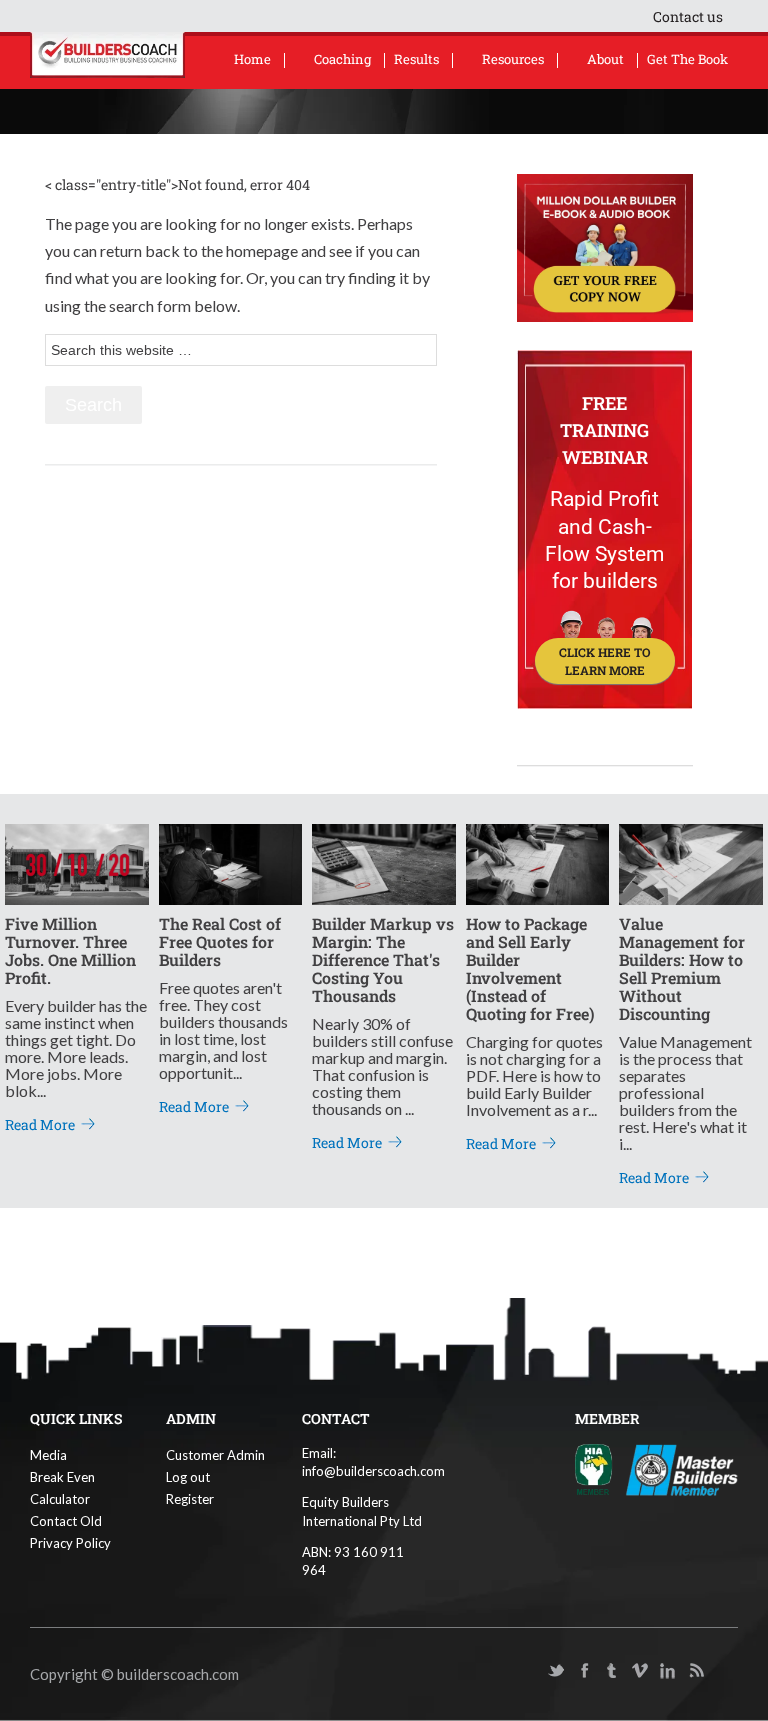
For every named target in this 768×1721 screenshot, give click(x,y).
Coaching (342, 59)
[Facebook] (584, 1671)
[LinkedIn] (668, 1671)
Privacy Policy (70, 1543)
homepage (262, 250)
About (605, 59)
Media (48, 1455)
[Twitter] (556, 1671)
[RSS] (696, 1671)
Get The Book (687, 59)
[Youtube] (528, 1671)
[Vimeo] (640, 1671)
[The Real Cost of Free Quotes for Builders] (231, 862)
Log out (188, 1477)
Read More (40, 1124)
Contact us (688, 17)
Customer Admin (215, 1455)
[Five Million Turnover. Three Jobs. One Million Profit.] (77, 862)
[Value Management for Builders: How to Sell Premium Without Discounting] (691, 862)
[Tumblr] (612, 1671)
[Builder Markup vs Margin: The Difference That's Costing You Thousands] (384, 862)
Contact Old (66, 1521)
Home (252, 59)
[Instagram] (724, 1671)
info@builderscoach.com (373, 1471)
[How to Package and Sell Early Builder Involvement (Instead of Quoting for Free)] (538, 862)
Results (416, 59)
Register (190, 1499)
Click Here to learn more (604, 661)
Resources (513, 59)
